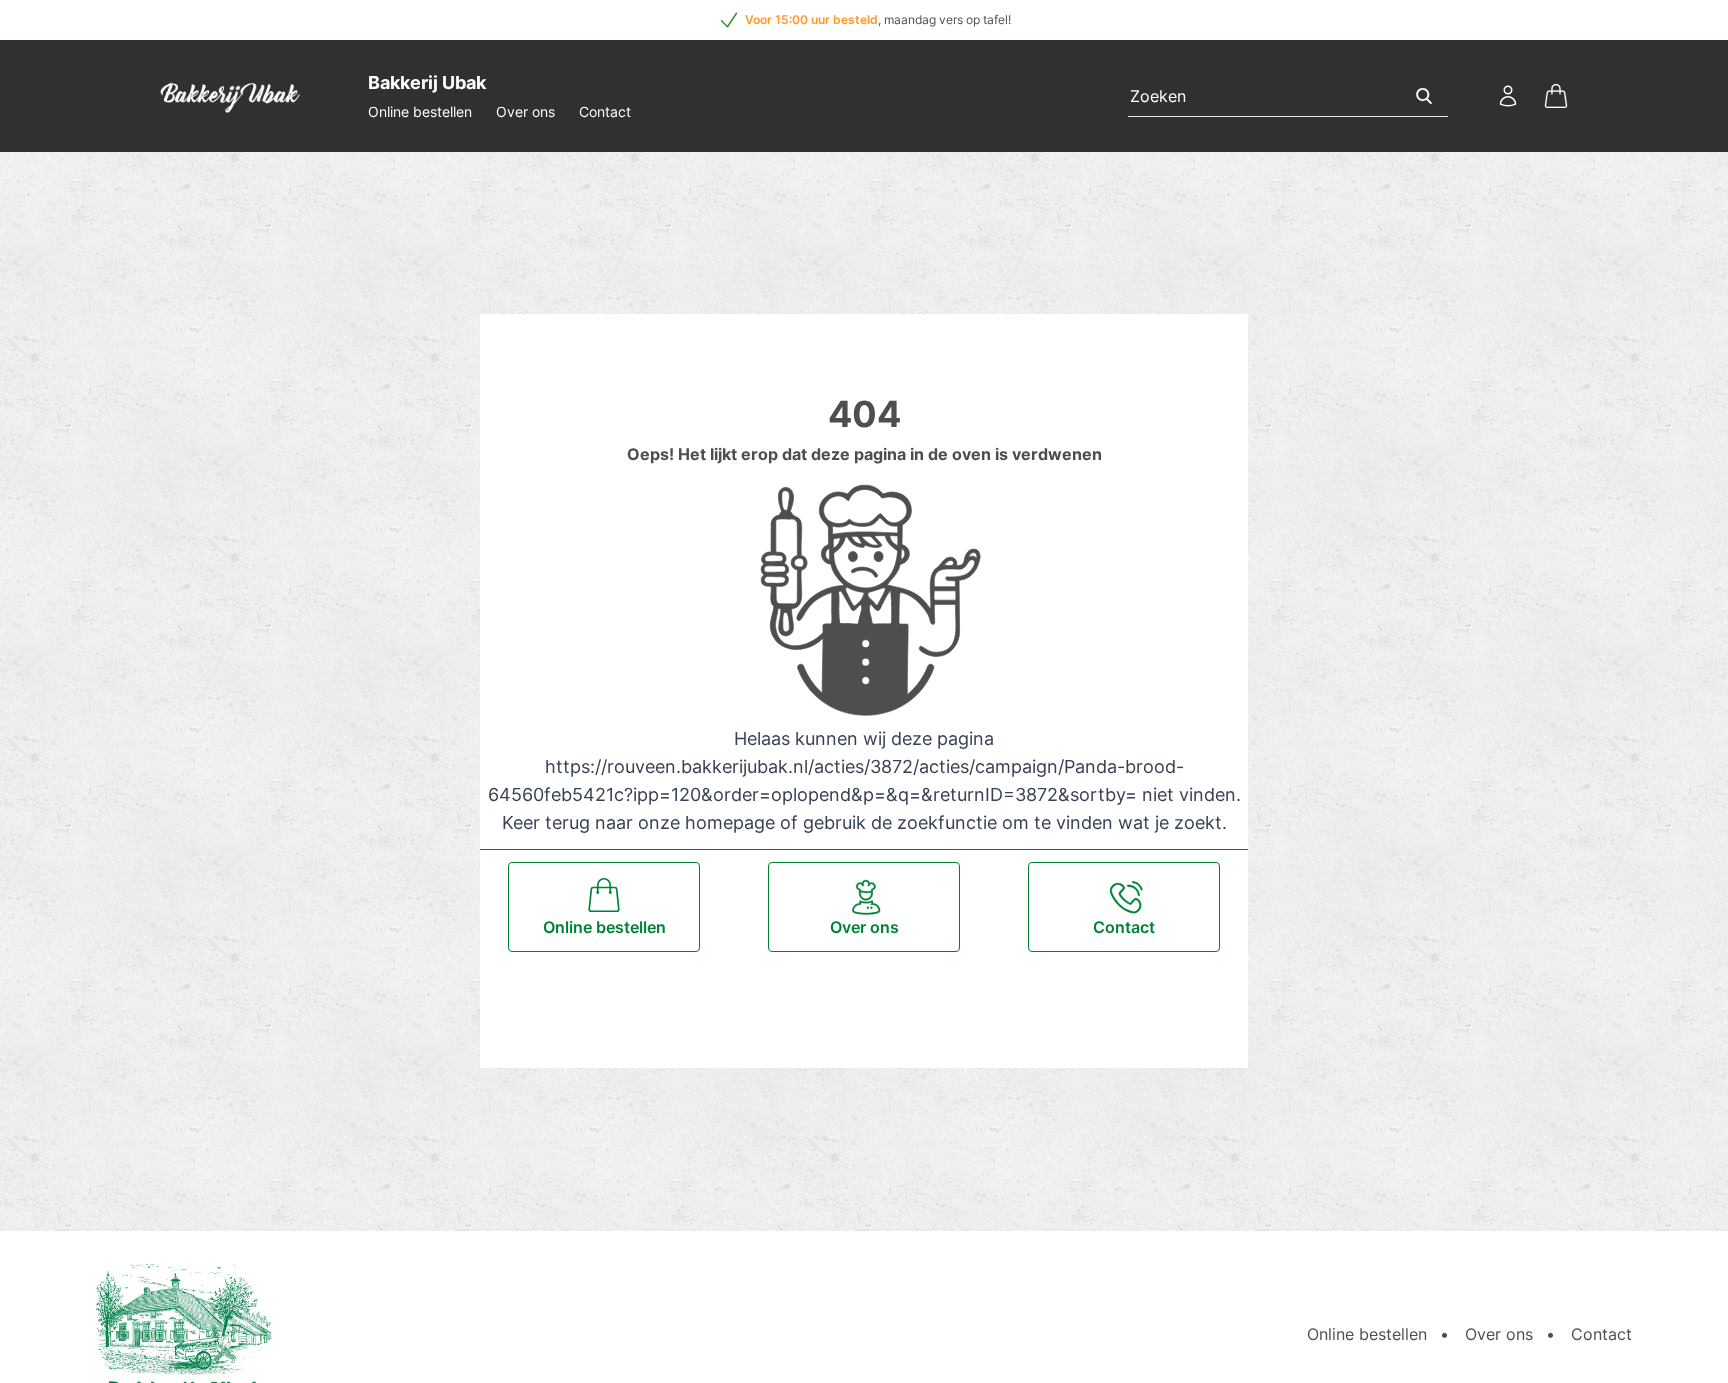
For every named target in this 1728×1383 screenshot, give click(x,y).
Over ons (525, 111)
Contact (605, 111)
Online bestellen (420, 111)
